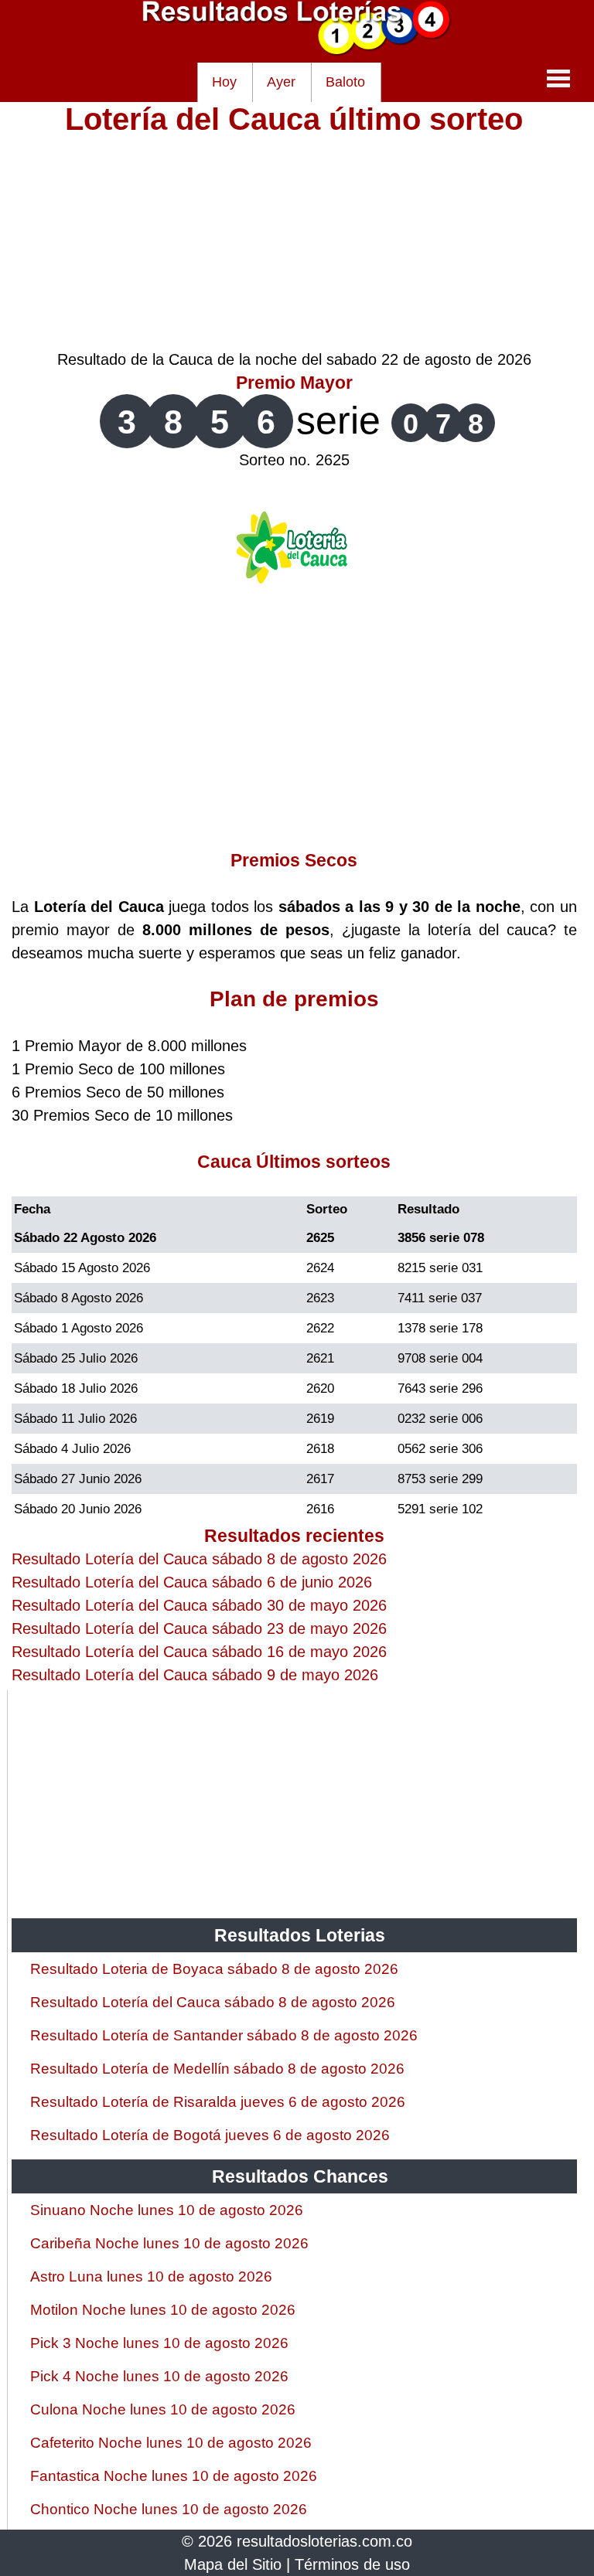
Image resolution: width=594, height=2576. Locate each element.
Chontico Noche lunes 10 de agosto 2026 (169, 2509)
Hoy (224, 82)
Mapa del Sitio (233, 2564)
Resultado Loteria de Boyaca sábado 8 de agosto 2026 (214, 1969)
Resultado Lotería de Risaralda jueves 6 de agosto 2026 (218, 2102)
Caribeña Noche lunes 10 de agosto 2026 (169, 2243)
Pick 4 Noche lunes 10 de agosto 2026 (159, 2376)
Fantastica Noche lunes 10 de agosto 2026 (174, 2476)
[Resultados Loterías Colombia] (297, 51)
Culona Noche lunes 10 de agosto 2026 (163, 2409)
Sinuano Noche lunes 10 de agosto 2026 (167, 2210)
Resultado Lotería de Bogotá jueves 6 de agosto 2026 (210, 2135)
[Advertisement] (294, 240)
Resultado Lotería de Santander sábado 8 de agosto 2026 (224, 2035)
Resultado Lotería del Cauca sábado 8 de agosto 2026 (213, 2002)
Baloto (345, 82)
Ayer (281, 82)
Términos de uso (352, 2564)
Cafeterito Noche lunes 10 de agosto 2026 (171, 2443)
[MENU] (558, 78)
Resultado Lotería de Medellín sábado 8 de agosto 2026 (217, 2069)
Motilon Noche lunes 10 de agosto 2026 (163, 2310)
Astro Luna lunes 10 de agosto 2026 (151, 2277)
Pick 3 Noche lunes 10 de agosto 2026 (159, 2343)
